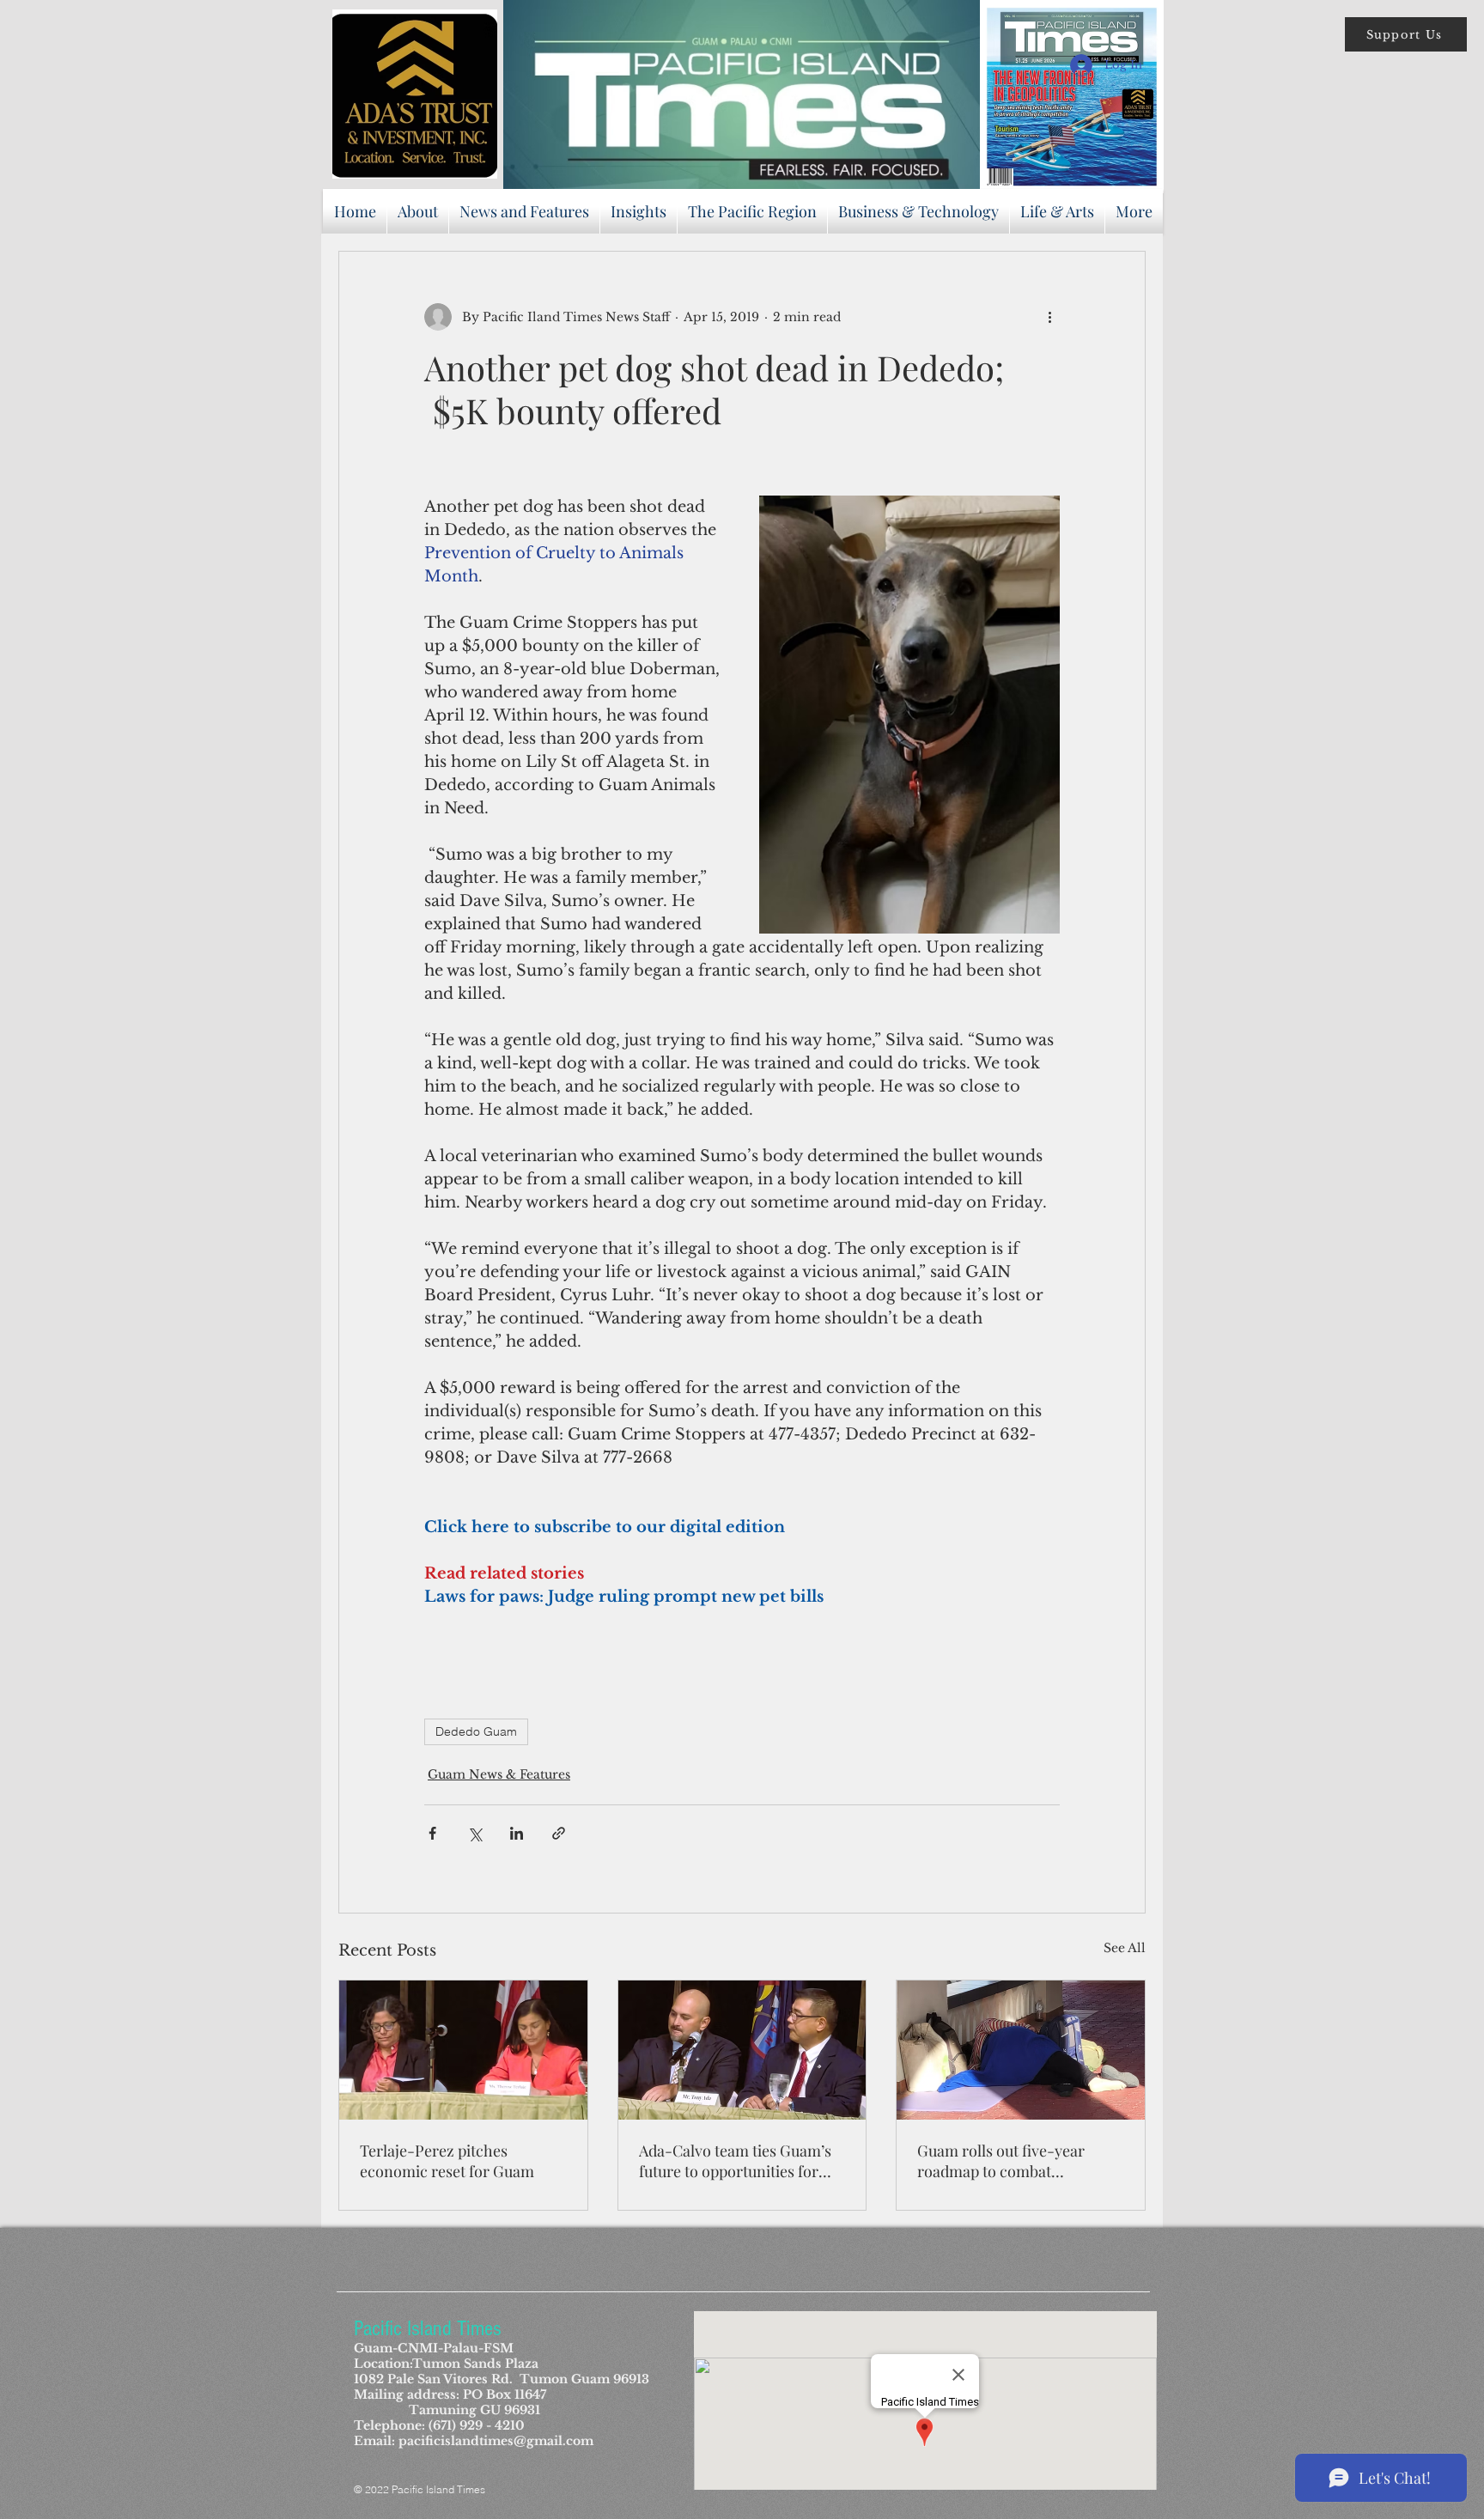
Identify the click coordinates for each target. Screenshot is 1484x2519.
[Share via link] (559, 1833)
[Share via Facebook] (432, 1833)
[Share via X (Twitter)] (474, 1833)
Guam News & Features (499, 1774)
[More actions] (1049, 317)
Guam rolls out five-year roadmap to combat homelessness (1001, 2161)
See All (1125, 1948)
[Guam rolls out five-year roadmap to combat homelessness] (1021, 2050)
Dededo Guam (476, 1731)
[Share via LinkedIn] (517, 1833)
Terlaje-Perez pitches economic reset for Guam (447, 2161)
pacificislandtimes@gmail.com (496, 2441)
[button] (1406, 34)
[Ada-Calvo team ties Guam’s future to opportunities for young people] (742, 2050)
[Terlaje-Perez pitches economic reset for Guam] (463, 2050)
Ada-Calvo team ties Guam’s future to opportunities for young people (735, 2161)
